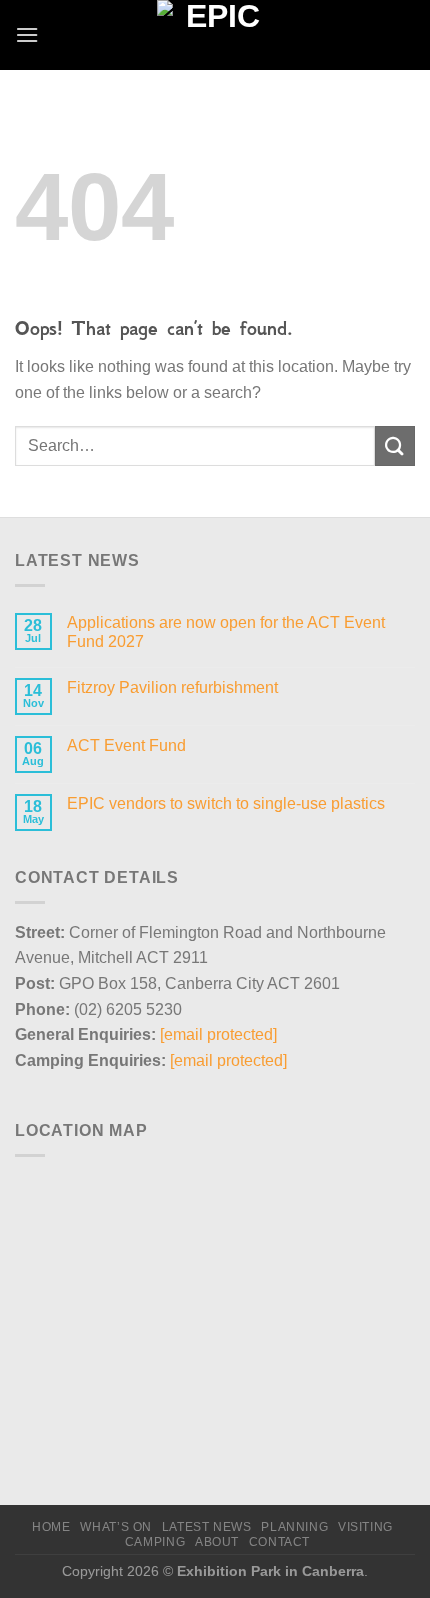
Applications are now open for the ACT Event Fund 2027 (226, 632)
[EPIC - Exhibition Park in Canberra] (215, 35)
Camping (155, 1542)
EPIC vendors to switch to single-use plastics (226, 803)
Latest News (207, 1527)
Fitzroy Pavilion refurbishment (172, 687)
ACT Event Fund (126, 745)
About (217, 1542)
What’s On (116, 1527)
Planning (294, 1527)
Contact (279, 1542)
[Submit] (395, 445)
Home (51, 1527)
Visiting (365, 1527)
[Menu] (27, 34)
